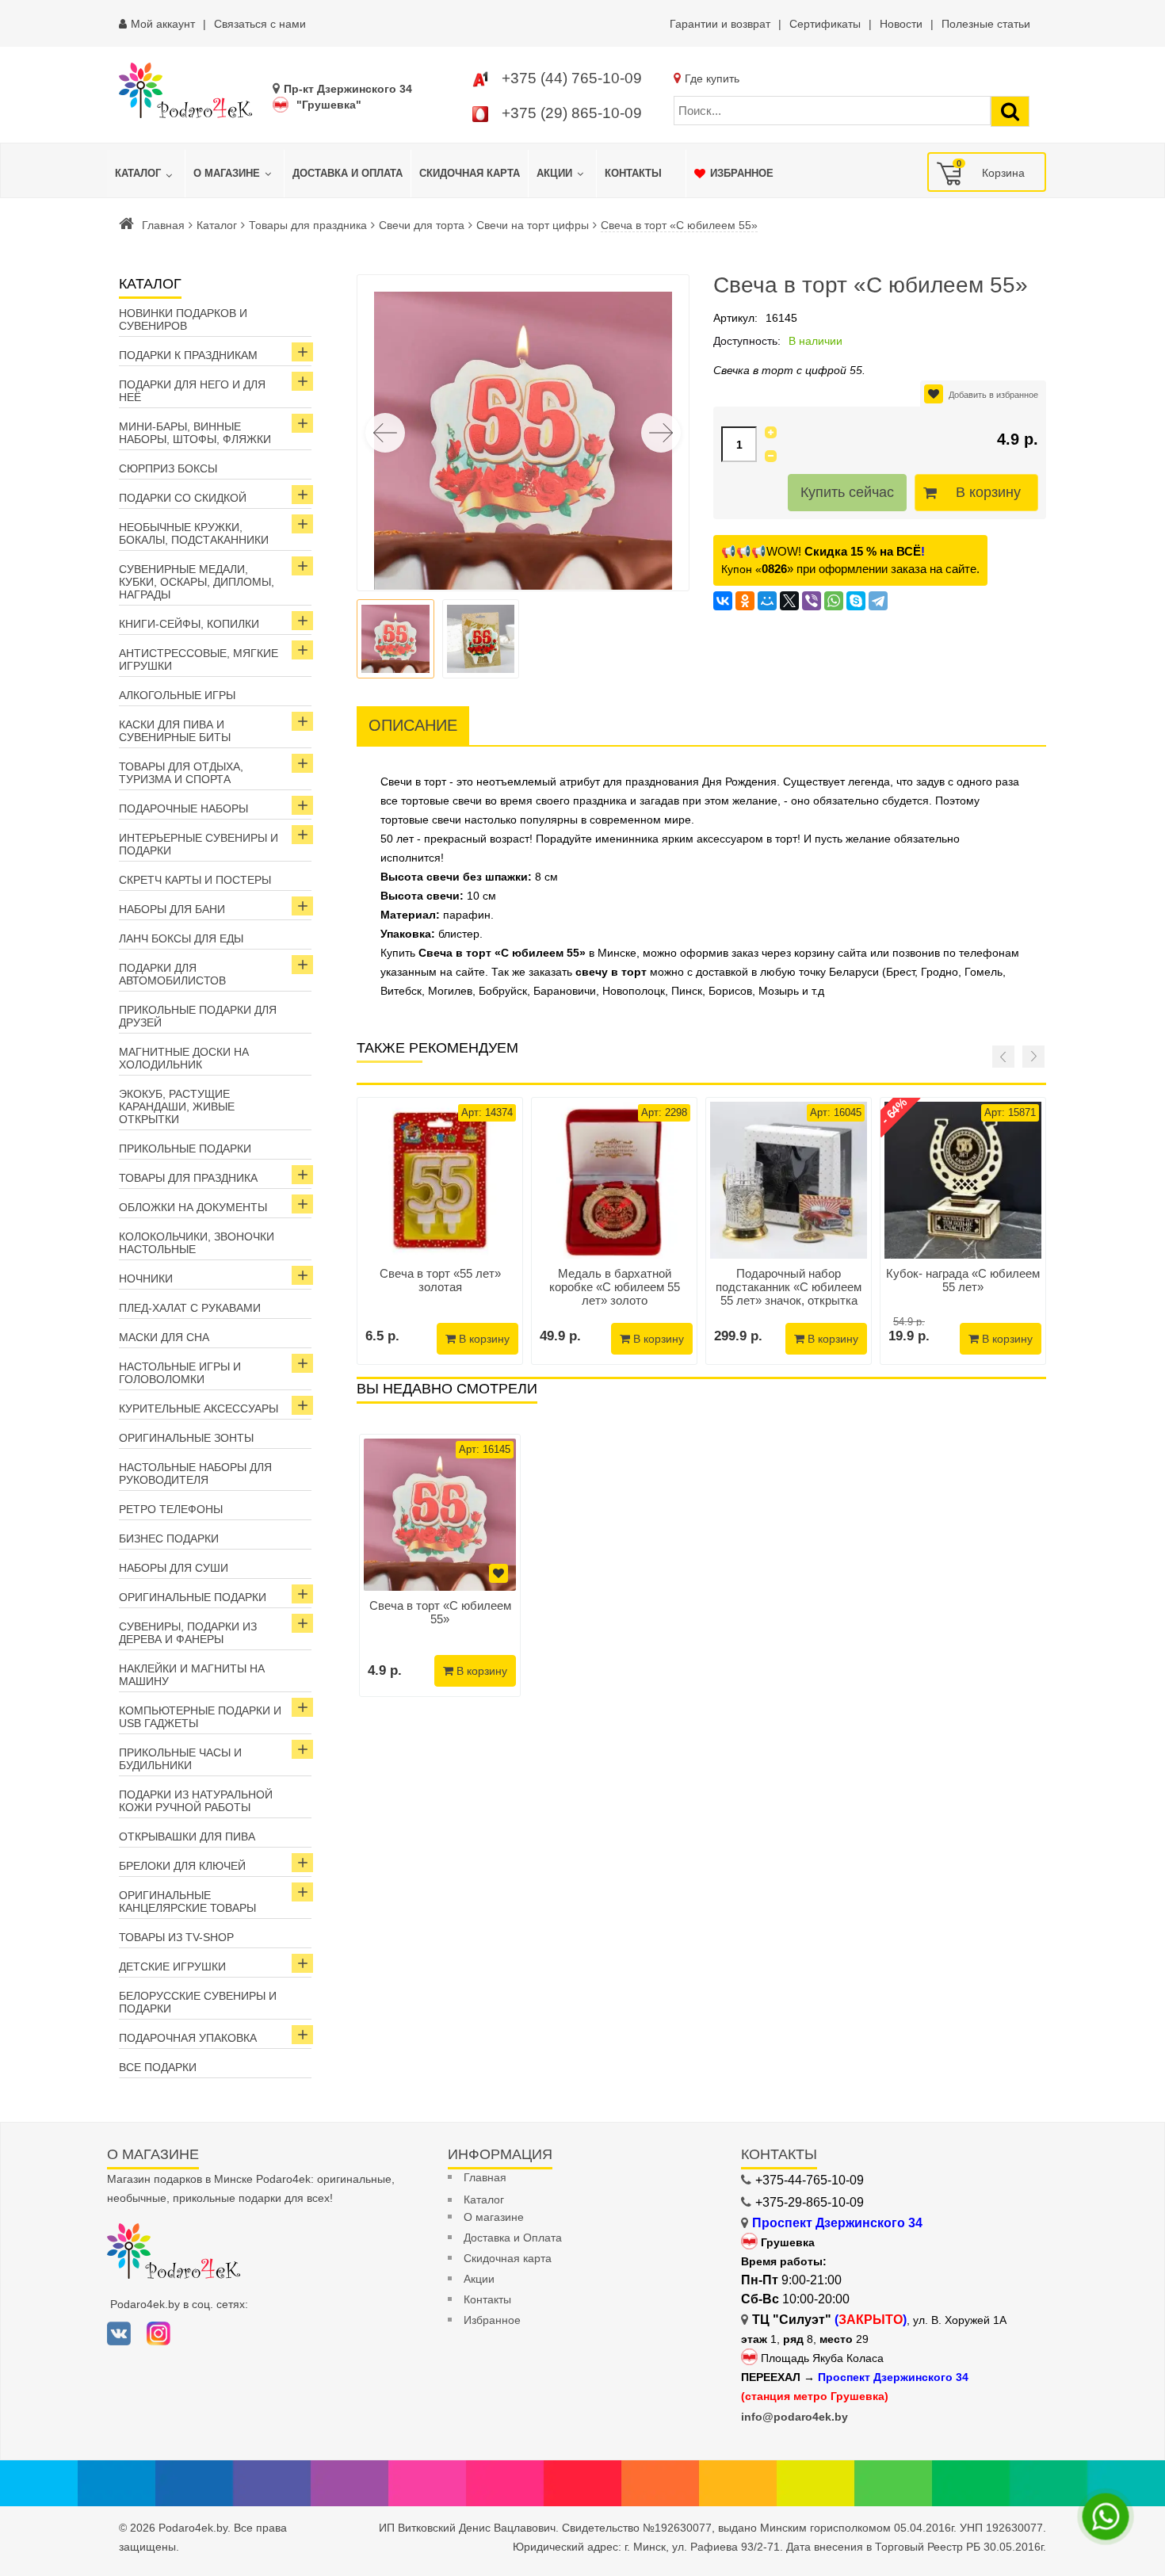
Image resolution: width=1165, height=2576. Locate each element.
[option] (440, 1565)
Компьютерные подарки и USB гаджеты (200, 1717)
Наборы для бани (172, 909)
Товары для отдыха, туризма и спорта (181, 773)
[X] (789, 601)
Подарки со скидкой (183, 498)
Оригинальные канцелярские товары (187, 1901)
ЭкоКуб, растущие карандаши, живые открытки (177, 1106)
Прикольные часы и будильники (180, 1759)
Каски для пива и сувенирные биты (175, 731)
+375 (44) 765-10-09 (572, 78)
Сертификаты (825, 24)
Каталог (217, 225)
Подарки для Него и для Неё (192, 391)
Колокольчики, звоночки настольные (197, 1243)
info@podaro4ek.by (794, 2417)
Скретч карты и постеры (195, 880)
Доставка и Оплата (513, 2238)
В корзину (988, 492)
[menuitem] (146, 174)
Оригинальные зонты (186, 1438)
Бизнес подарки (169, 1538)
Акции (479, 2279)
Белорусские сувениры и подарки (198, 2002)
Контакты (487, 2299)
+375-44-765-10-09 (810, 2180)
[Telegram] (878, 601)
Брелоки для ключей (182, 1866)
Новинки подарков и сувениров (183, 319)
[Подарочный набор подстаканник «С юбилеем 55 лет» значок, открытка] (789, 1180)
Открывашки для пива (187, 1836)
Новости (901, 24)
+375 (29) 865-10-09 (572, 113)
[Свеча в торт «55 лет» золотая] (440, 1180)
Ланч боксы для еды (181, 938)
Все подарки (158, 2067)
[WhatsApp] (834, 601)
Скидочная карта (508, 2258)
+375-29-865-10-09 (810, 2202)
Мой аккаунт (163, 24)
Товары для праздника (308, 225)
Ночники (146, 1278)
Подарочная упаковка (188, 2038)
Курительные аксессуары (199, 1408)
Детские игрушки (172, 1966)
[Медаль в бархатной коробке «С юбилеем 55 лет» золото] (614, 1180)
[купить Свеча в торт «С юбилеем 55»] (440, 1515)
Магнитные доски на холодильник (184, 1058)
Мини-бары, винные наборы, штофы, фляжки (195, 433)
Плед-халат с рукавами (190, 1308)
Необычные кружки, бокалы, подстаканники (194, 533)
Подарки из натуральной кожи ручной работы (196, 1801)
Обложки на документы (193, 1207)
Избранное (492, 2320)
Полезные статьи (986, 24)
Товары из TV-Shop (176, 1937)
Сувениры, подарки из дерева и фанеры (188, 1633)
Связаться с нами (260, 24)
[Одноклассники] (745, 601)
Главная (163, 225)
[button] (661, 433)
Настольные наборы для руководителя (195, 1473)
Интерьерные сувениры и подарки (199, 844)
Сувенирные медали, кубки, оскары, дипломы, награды (197, 582)
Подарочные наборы (183, 808)
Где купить (712, 78)
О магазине (494, 2217)
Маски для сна (164, 1337)
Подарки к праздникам (188, 355)
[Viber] (812, 601)
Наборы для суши (174, 1568)
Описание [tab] (413, 725)
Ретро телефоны (171, 1509)
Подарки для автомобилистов (172, 974)
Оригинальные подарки (193, 1597)
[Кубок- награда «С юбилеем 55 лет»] (963, 1180)
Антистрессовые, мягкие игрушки (199, 659)
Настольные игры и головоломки (180, 1373)
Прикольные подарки (185, 1148)
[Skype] (856, 601)
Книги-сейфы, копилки (189, 624)
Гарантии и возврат (720, 24)
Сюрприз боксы (168, 468)
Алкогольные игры (177, 695)
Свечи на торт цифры (533, 225)
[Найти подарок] (1010, 111)
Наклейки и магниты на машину (192, 1675)
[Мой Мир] (767, 601)
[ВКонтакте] (723, 601)
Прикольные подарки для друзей (198, 1016)
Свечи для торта (422, 225)
